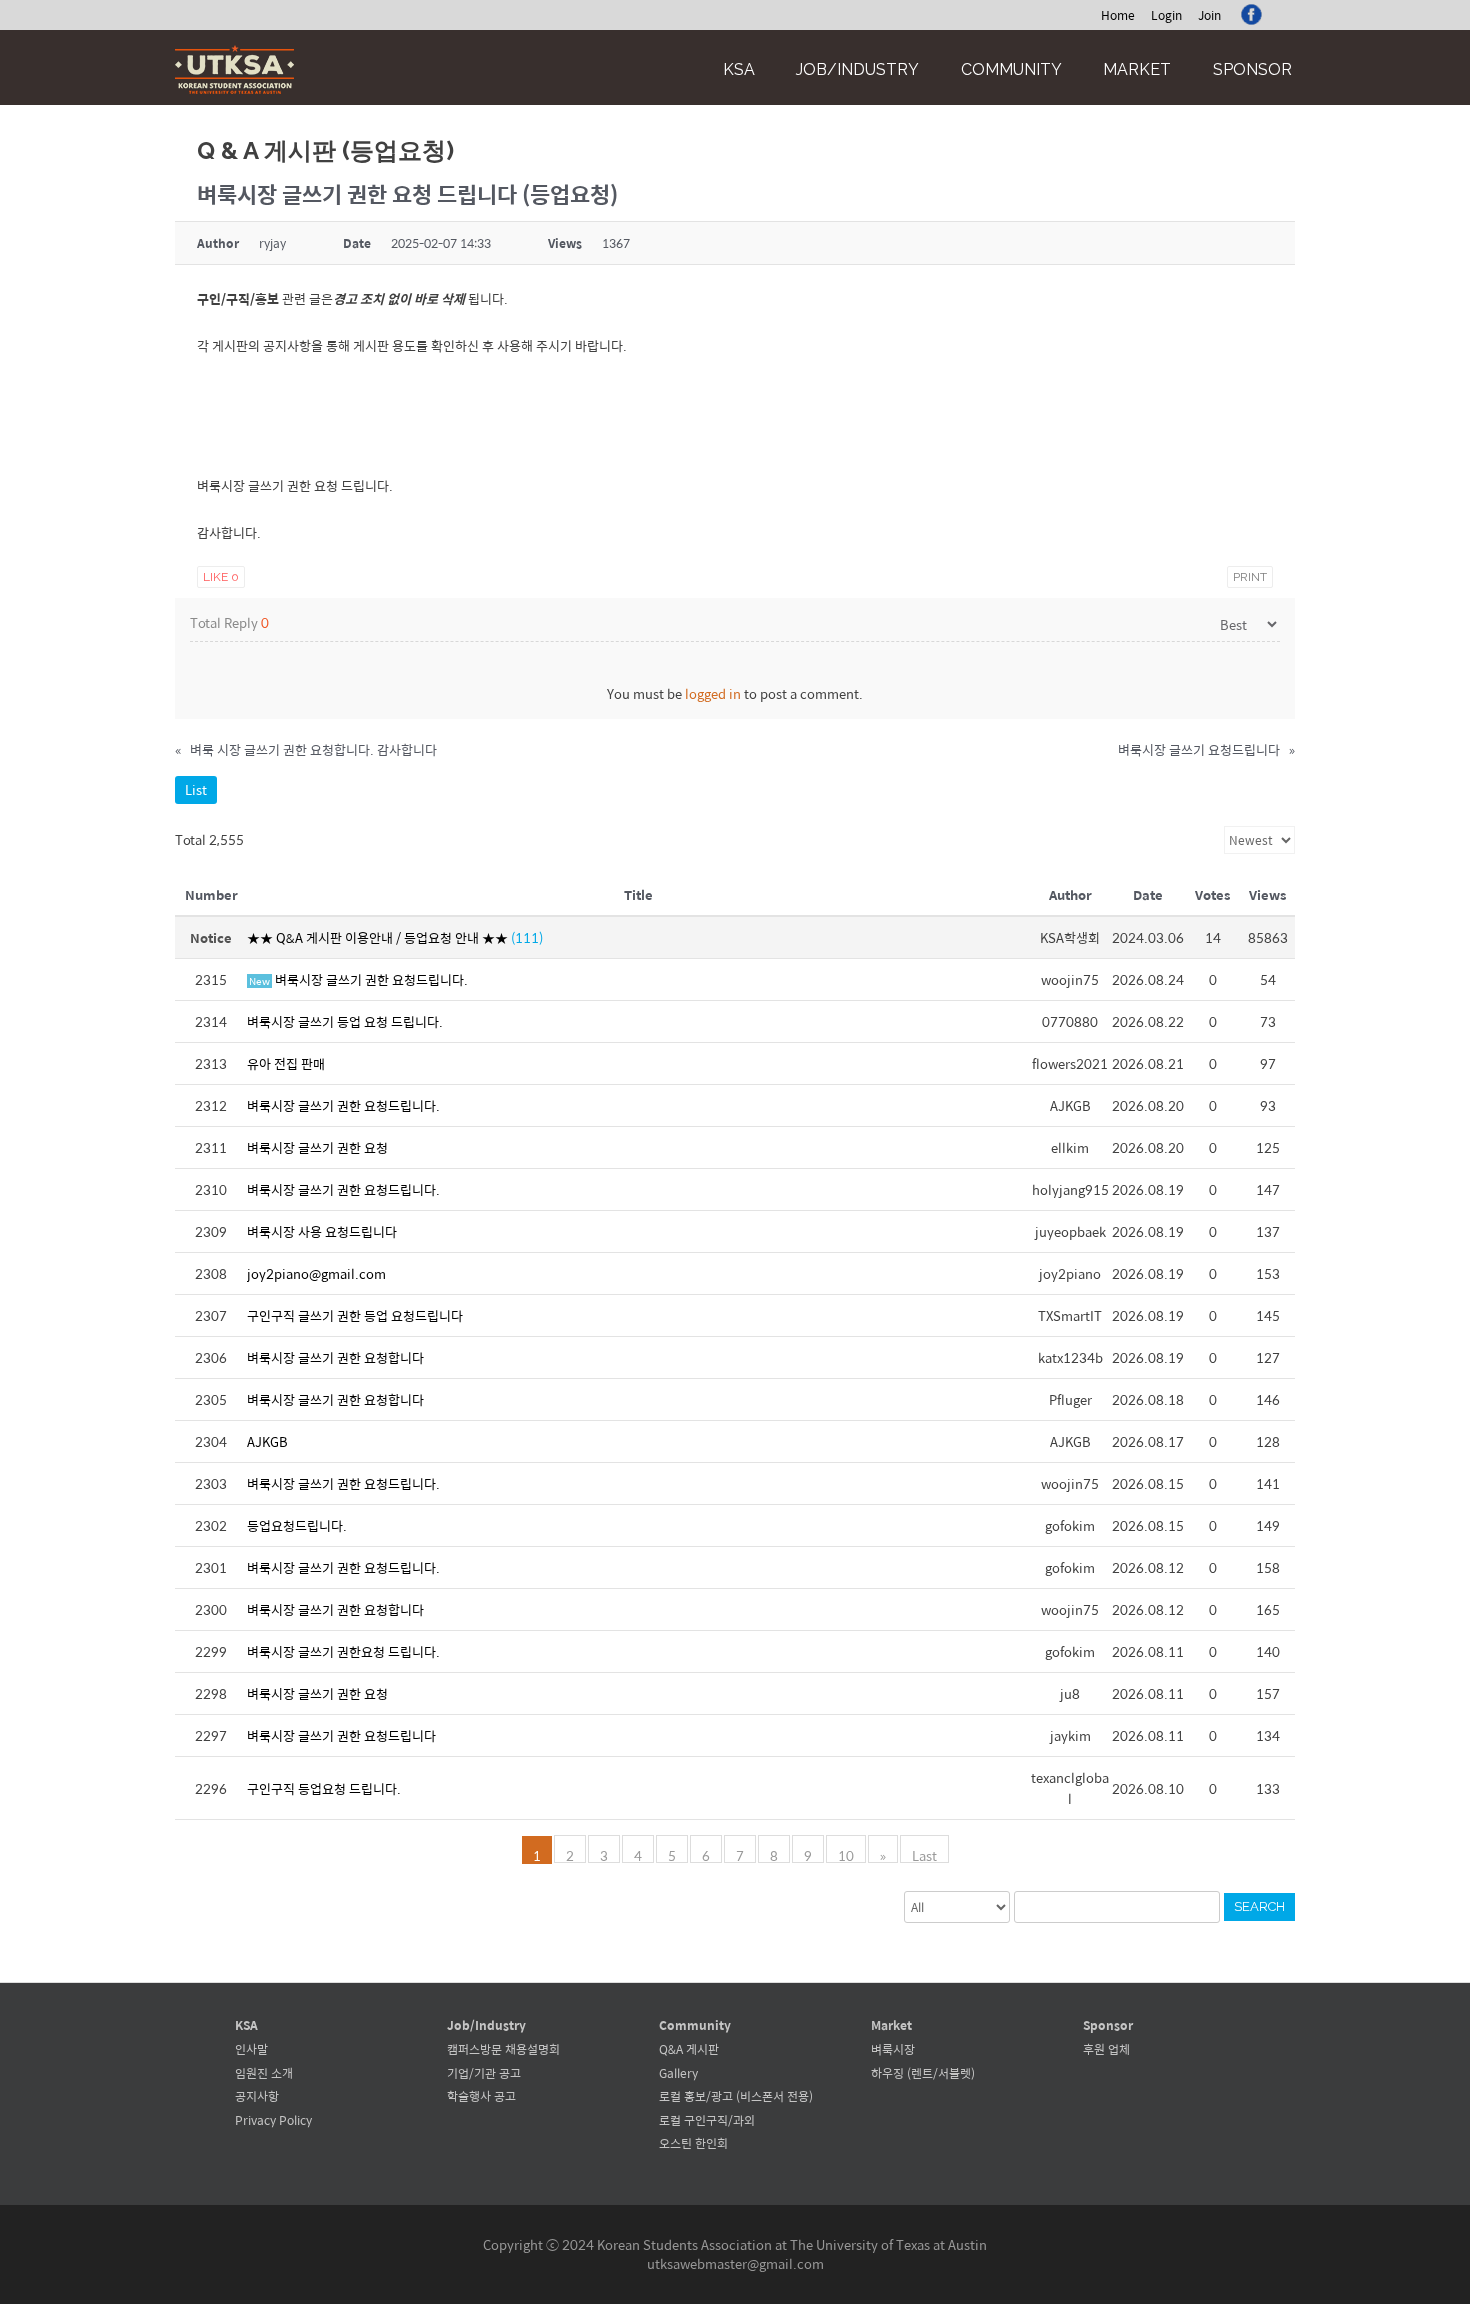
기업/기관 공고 (484, 2073)
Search (1259, 1906)
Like (221, 577)
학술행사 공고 (481, 2096)
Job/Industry (857, 69)
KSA (739, 69)
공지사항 (257, 2096)
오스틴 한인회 (693, 2143)
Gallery (678, 2073)
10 (846, 1854)
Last (924, 1854)
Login (1166, 15)
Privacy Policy (273, 2120)
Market (1137, 69)
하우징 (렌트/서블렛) (923, 2073)
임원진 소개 (264, 2073)
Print (1250, 577)
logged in (713, 693)
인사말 (251, 2049)
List (196, 789)
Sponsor (1252, 69)
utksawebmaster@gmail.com (735, 2263)
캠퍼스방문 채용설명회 (503, 2049)
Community (1011, 69)
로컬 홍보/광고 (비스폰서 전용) (736, 2096)
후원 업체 (1106, 2049)
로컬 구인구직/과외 (707, 2120)
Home (1118, 15)
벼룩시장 (893, 2049)
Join (1209, 15)
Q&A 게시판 (689, 2049)
